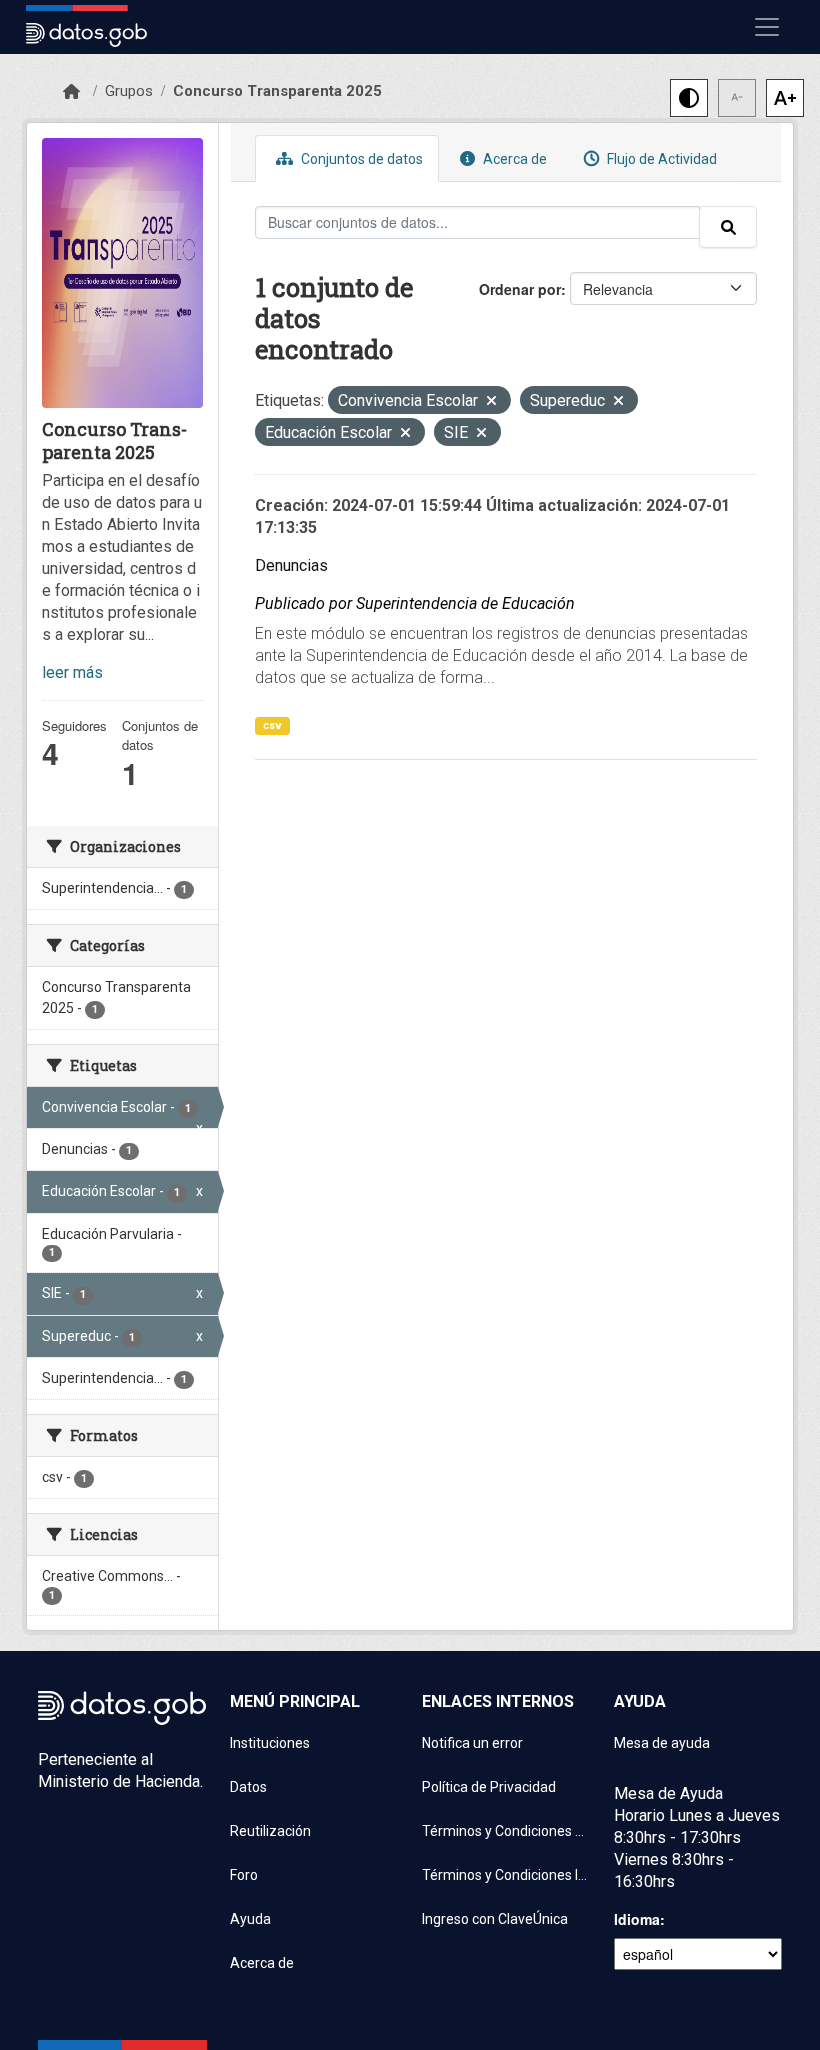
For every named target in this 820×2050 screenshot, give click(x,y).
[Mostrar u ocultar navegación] (767, 27)
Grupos (129, 91)
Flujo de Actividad (660, 159)
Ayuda (250, 1919)
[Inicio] (71, 92)
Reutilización (270, 1831)
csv (272, 725)
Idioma (637, 1919)
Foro (244, 1875)
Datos (248, 1787)
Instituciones (270, 1743)
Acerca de (513, 159)
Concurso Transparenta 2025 (277, 91)
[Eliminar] (491, 402)
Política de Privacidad (489, 1787)
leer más (72, 672)
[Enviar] (728, 227)
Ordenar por (520, 289)
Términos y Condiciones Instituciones (506, 1875)
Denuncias (291, 565)
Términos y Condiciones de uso (506, 1831)
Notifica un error (472, 1743)
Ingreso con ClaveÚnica (495, 1919)
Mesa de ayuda (662, 1743)
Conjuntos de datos (360, 159)
